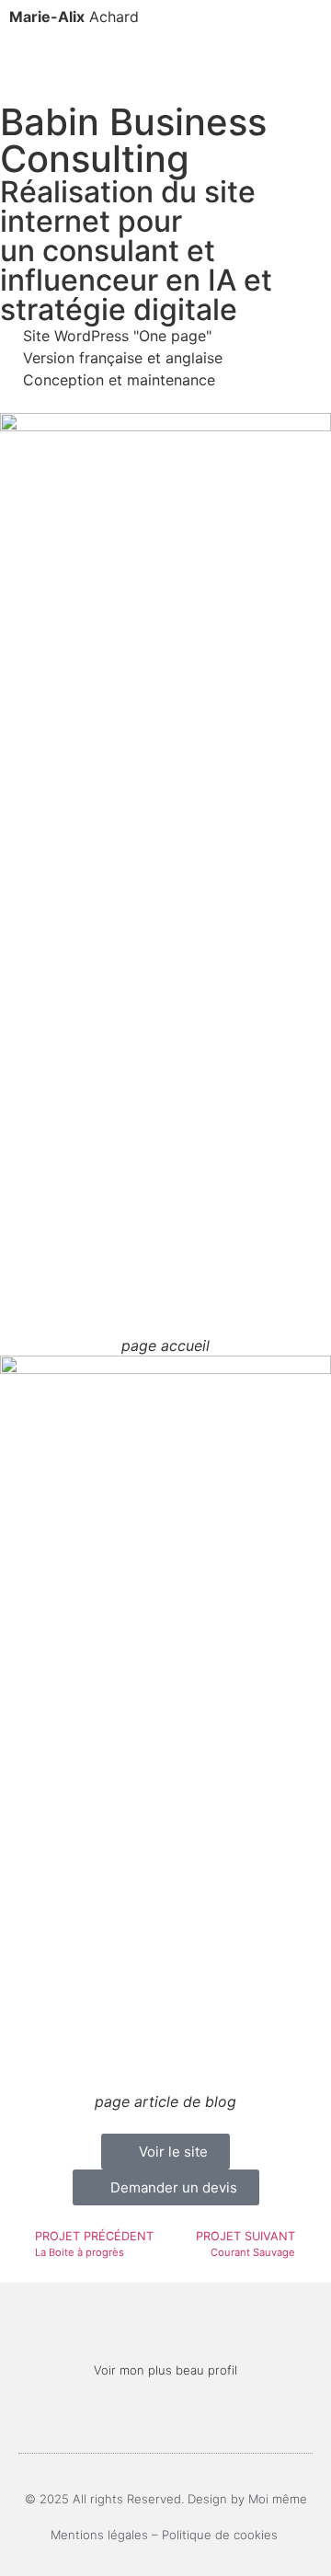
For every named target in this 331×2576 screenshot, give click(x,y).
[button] (165, 57)
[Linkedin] (166, 2417)
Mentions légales (99, 2535)
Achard (74, 17)
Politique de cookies (222, 2535)
